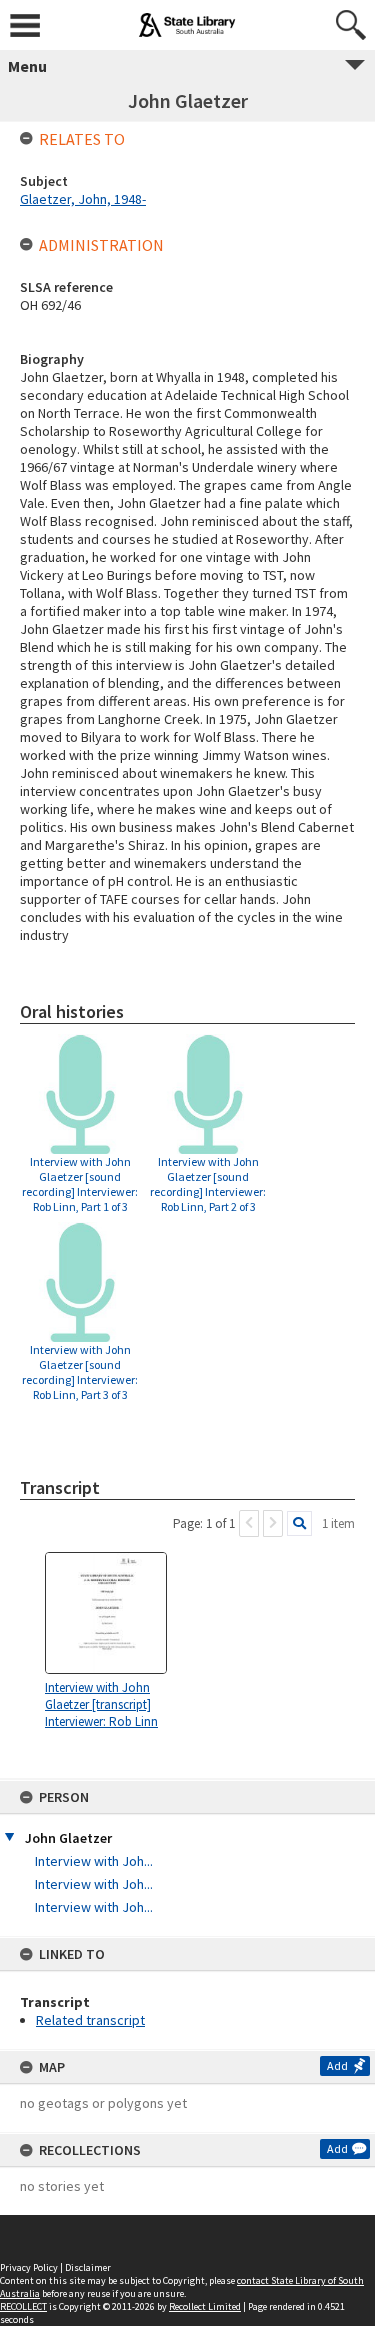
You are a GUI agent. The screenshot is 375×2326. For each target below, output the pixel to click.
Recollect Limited (205, 2306)
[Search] (299, 1523)
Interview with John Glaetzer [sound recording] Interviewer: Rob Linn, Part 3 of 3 (80, 1372)
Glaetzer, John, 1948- (83, 199)
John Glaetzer (68, 1838)
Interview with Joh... (94, 1861)
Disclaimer (88, 2267)
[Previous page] (249, 1523)
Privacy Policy (29, 2267)
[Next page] (273, 1523)
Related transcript (90, 2020)
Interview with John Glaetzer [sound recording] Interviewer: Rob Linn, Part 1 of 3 (80, 1184)
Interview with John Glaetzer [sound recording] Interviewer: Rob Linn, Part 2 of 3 (208, 1184)
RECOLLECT (23, 2306)
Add (337, 2065)
